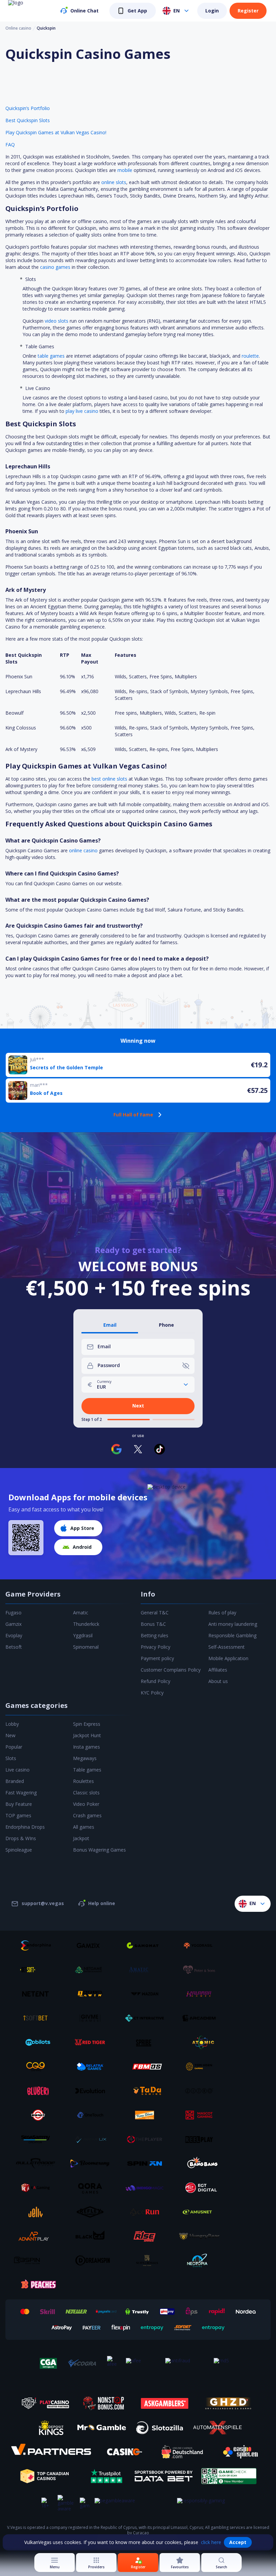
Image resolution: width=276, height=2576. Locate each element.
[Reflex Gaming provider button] (93, 2212)
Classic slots (86, 1793)
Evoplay (14, 1635)
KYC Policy (152, 1693)
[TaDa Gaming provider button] (147, 2091)
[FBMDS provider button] (147, 2067)
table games (51, 356)
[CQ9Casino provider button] (38, 2067)
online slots (114, 182)
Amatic (81, 1613)
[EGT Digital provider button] (202, 2188)
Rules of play (222, 1613)
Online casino (18, 28)
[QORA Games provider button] (93, 2188)
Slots (11, 1758)
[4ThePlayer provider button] (147, 2139)
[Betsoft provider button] (38, 1970)
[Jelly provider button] (38, 2212)
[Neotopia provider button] (202, 2260)
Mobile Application (228, 1658)
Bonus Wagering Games (99, 1850)
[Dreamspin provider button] (93, 2260)
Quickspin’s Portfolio (28, 108)
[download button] (26, 1538)
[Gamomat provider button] (147, 1945)
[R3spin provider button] (38, 2260)
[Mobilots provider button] (38, 2042)
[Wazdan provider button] (147, 1994)
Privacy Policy (156, 1647)
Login (212, 11)
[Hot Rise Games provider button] (147, 2236)
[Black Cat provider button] (93, 2236)
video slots (57, 321)
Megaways (85, 1758)
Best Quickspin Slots (28, 120)
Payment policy (157, 1658)
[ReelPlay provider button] (202, 2139)
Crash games (87, 1815)
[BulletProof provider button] (38, 2163)
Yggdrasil (83, 1635)
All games (84, 1827)
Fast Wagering (21, 1793)
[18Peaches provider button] (38, 2285)
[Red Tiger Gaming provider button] (93, 2042)
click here (211, 2542)
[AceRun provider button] (147, 2212)
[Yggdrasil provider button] (202, 1945)
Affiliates (218, 1670)
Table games (87, 1770)
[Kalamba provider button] (202, 1994)
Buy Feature (19, 1804)
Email (110, 1325)
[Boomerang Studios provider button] (93, 2163)
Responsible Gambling (232, 1635)
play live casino (82, 411)
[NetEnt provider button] (38, 1994)
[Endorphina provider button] (38, 1945)
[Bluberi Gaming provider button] (38, 2091)
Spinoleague (19, 1850)
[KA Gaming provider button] (38, 2188)
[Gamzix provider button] (93, 1945)
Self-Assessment (227, 1647)
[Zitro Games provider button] (202, 2091)
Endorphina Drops (25, 1827)
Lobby (12, 1724)
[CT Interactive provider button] (147, 2018)
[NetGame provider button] (93, 1970)
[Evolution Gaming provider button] (93, 2091)
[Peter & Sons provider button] (202, 1970)
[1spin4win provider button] (93, 1994)
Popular (14, 1747)
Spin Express (87, 1724)
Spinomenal (86, 1647)
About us (218, 1681)
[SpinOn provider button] (147, 2163)
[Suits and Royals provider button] (147, 2260)
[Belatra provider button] (93, 2067)
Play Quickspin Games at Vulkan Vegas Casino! (56, 132)
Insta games (87, 1747)
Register (248, 11)
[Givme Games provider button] (93, 2018)
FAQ (10, 145)
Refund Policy (156, 1681)
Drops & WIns (21, 1838)
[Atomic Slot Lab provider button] (202, 2042)
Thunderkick (86, 1624)
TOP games (18, 1815)
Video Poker (86, 1804)
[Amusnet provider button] (202, 2212)
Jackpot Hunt (87, 1735)
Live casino (18, 1770)
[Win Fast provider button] (38, 2115)
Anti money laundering (233, 1624)
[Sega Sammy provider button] (38, 2139)
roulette (250, 356)
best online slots (109, 779)
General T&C (155, 1613)
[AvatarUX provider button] (93, 2139)
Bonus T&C (153, 1624)
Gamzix (13, 1624)
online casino (83, 850)
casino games (55, 267)
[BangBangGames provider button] (202, 2163)
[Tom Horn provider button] (202, 2067)
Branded (15, 1781)
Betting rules (154, 1635)
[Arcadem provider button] (202, 2018)
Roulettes (83, 1781)
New (10, 1735)
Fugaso (13, 1613)
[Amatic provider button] (147, 1970)
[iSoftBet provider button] (38, 2018)
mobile (125, 170)
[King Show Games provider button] (147, 2115)
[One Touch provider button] (93, 2115)
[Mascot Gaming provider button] (202, 2115)
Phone (166, 1325)
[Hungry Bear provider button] (202, 2236)
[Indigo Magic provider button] (147, 2188)
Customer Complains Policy (171, 1670)
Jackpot (81, 1838)
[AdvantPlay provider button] (38, 2236)
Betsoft (14, 1647)
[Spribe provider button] (147, 2042)
